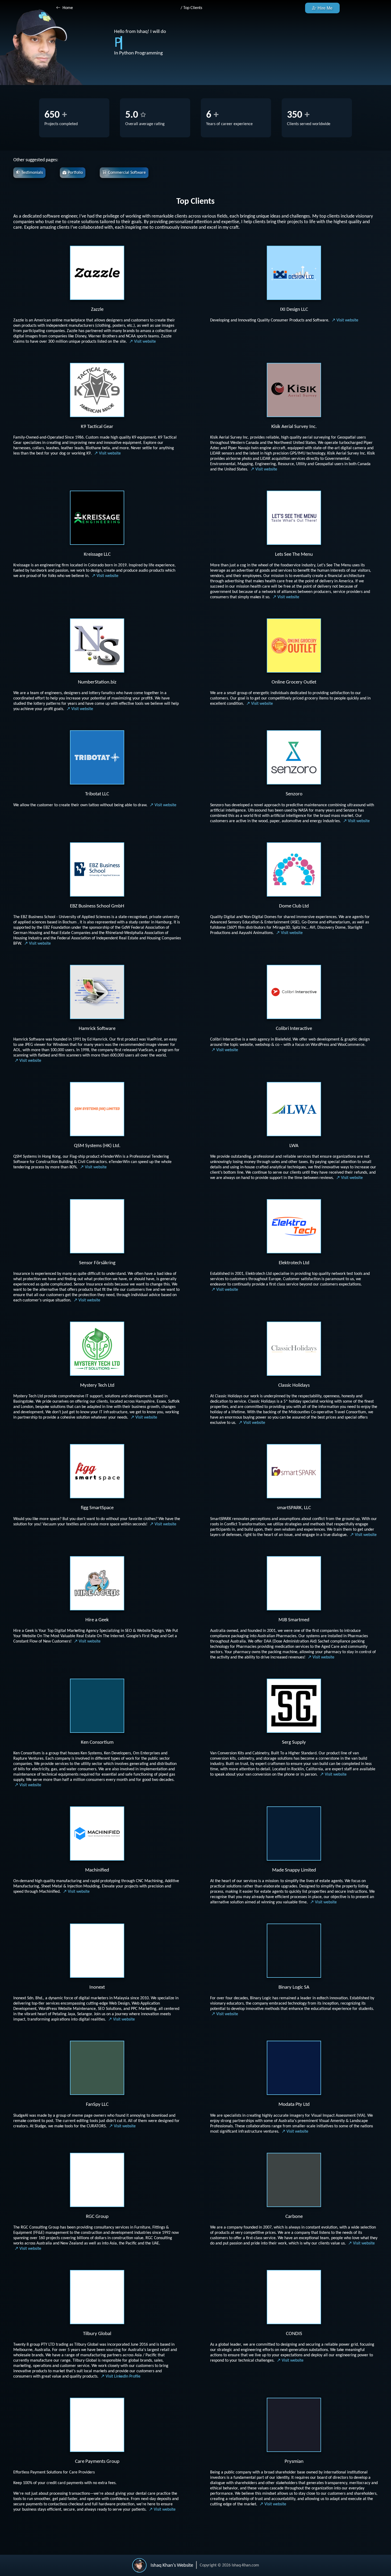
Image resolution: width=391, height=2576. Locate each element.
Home (68, 8)
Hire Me (325, 8)
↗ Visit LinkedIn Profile (121, 2376)
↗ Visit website (143, 342)
